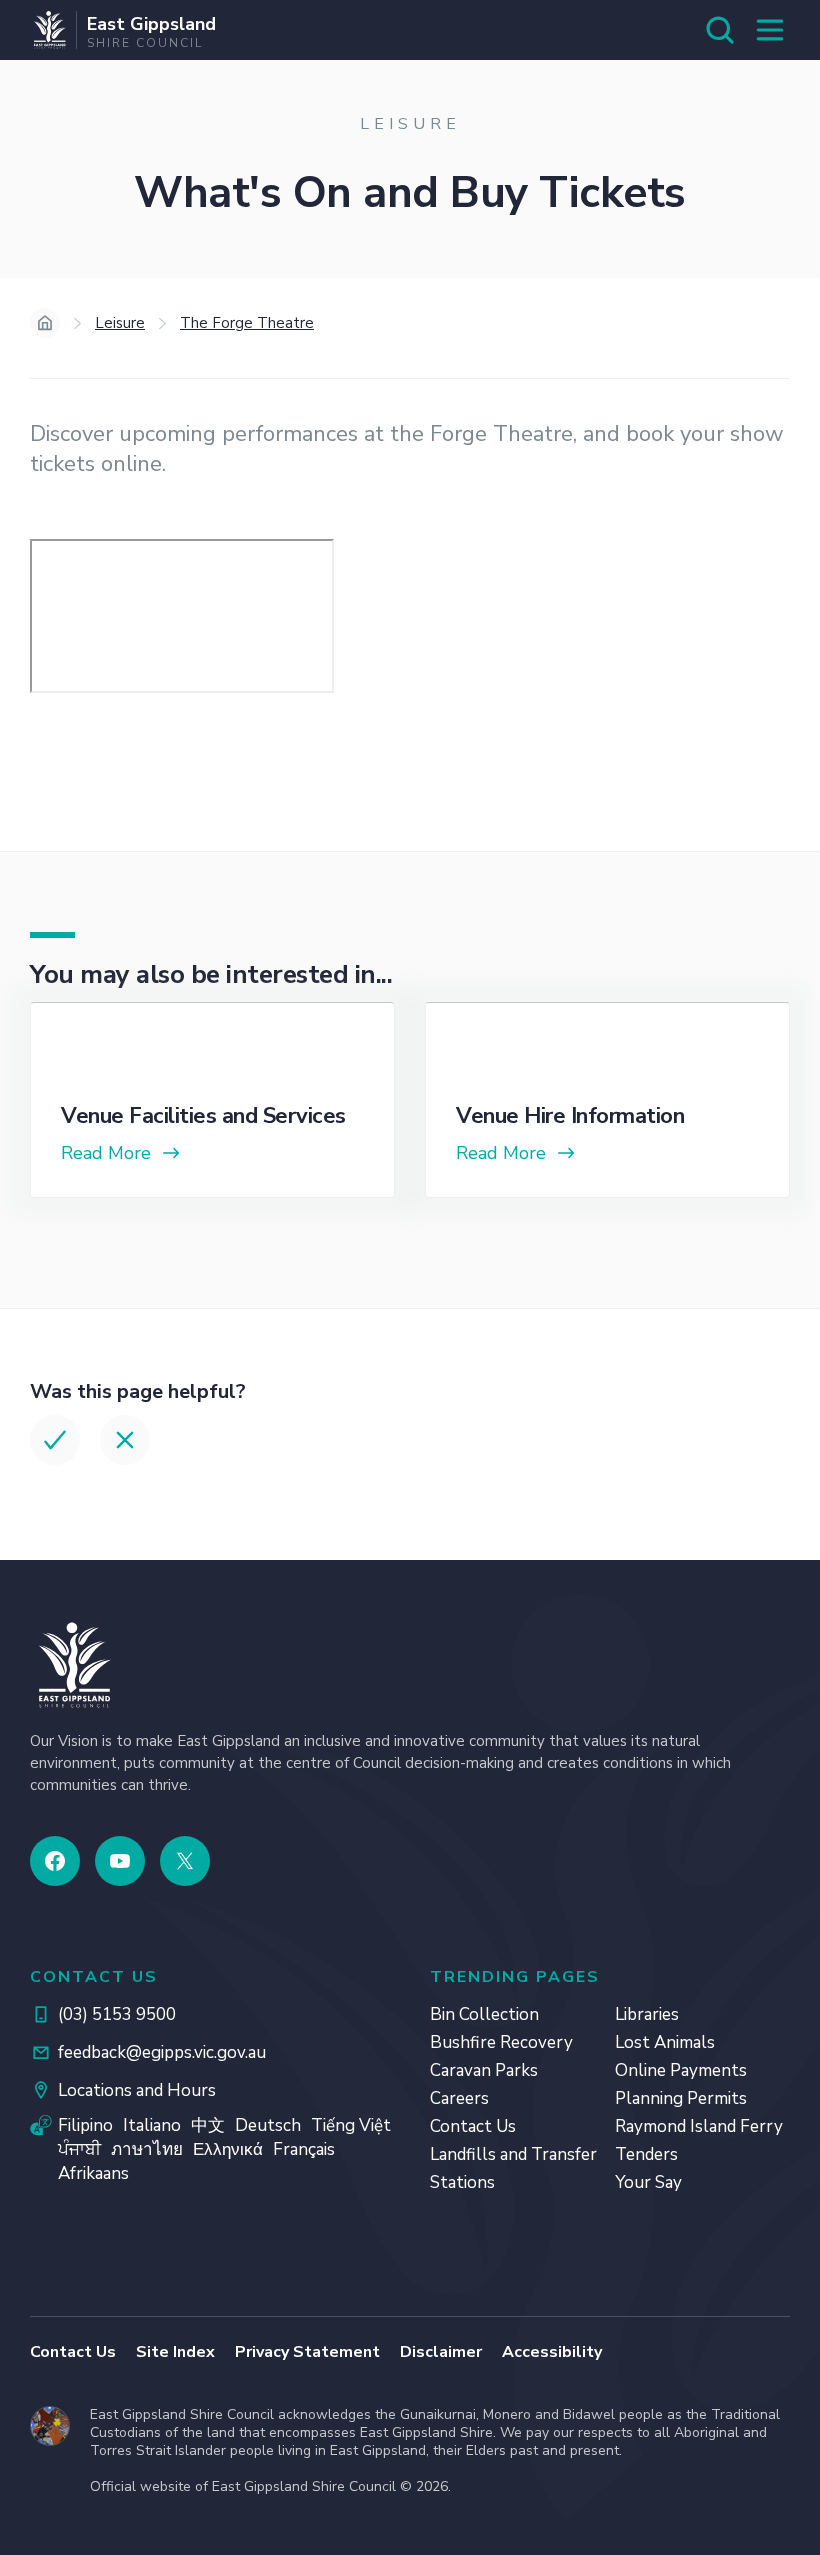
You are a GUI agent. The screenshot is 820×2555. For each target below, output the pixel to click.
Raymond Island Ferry (699, 2126)
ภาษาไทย (147, 2149)
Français (304, 2149)
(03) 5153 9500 (117, 2014)
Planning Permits (681, 2098)
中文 (208, 2125)
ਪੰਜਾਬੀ (79, 2149)
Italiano (152, 2125)
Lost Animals (665, 2042)
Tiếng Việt (351, 2125)
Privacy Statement (307, 2352)
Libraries (647, 2014)
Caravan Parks (484, 2070)
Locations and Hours (137, 2090)
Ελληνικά (228, 2149)
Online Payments (681, 2070)
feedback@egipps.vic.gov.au (162, 2052)
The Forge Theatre (247, 323)
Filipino (85, 2125)
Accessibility (552, 2352)
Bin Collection (484, 2014)
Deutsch (268, 2125)
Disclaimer (441, 2352)
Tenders (646, 2154)
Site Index (175, 2352)
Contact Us (473, 2126)
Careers (459, 2098)
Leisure (120, 323)
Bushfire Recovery (501, 2042)
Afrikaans (93, 2173)
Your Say (648, 2182)
